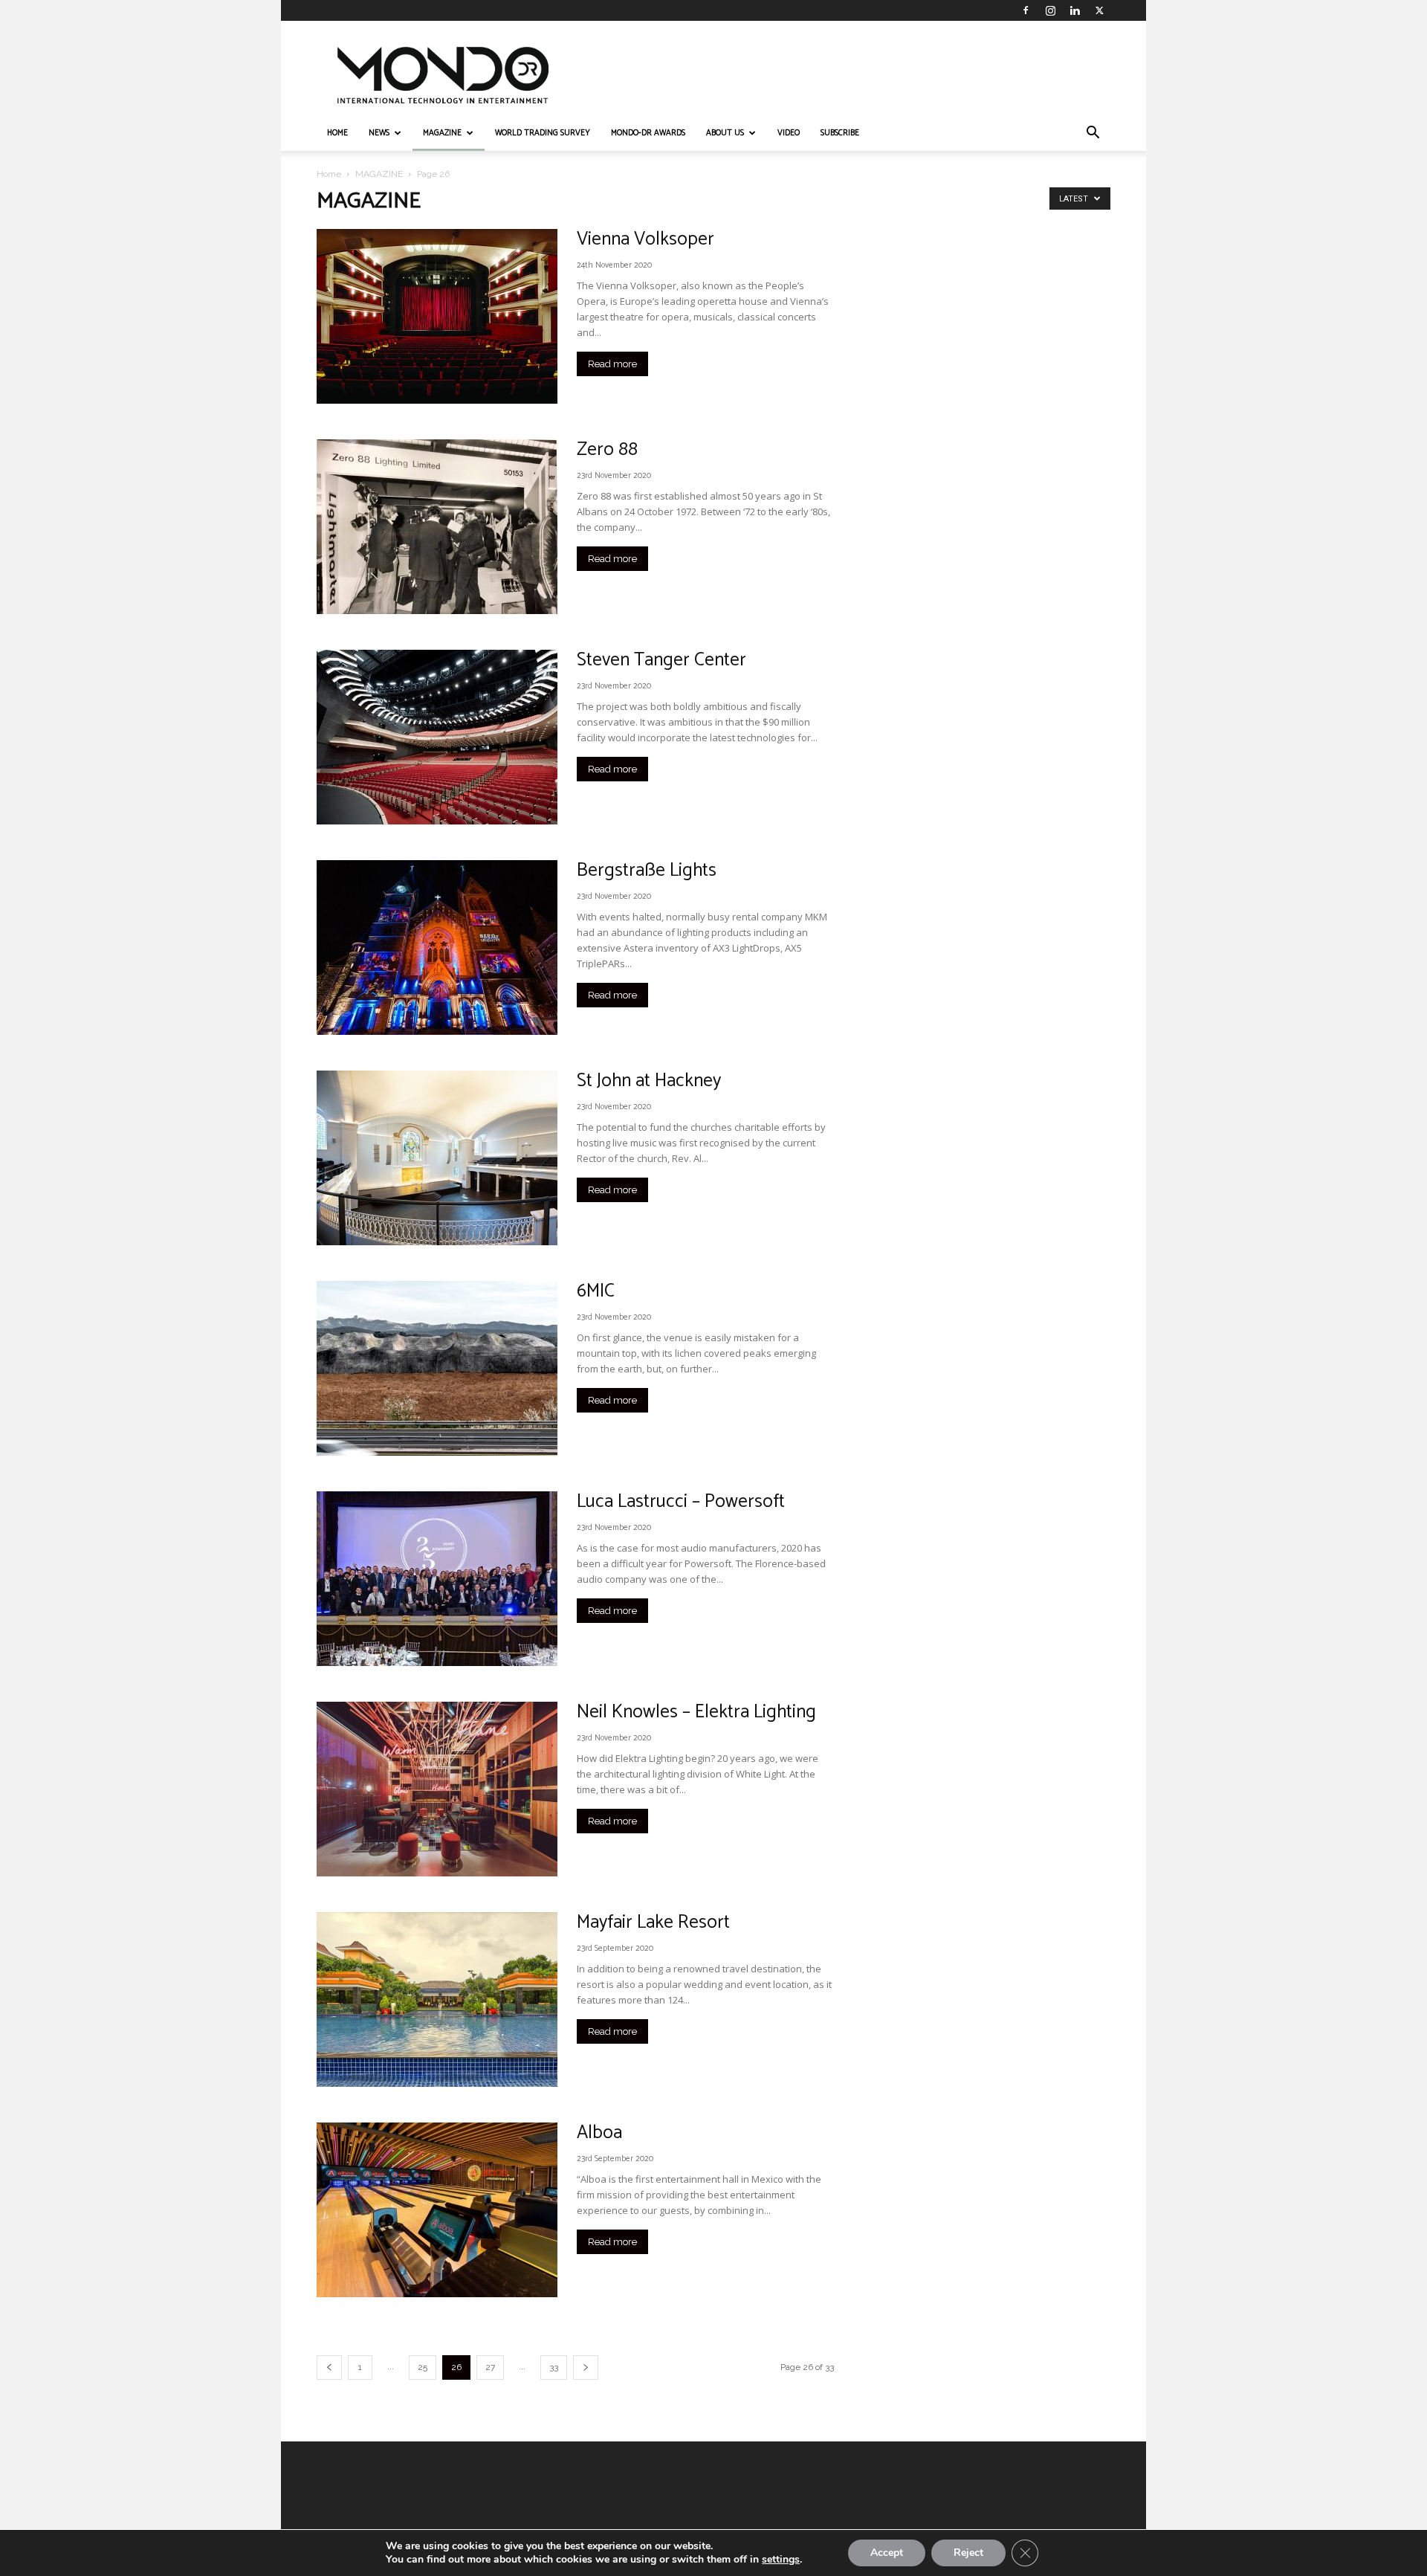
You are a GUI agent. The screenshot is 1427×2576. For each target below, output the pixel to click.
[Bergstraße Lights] (437, 948)
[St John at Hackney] (437, 1158)
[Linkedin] (1075, 10)
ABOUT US (725, 133)
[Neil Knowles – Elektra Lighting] (437, 1789)
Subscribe (840, 133)
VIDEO (789, 133)
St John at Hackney (649, 1081)
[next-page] (586, 2367)
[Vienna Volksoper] (437, 316)
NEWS (379, 133)
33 (554, 2367)
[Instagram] (1050, 10)
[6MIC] (437, 1368)
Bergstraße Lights (647, 871)
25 (423, 2367)
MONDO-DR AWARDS (648, 133)
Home (329, 174)
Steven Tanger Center (661, 660)
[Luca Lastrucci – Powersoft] (437, 1579)
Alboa (599, 2133)
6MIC (596, 1291)
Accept (887, 2553)
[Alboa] (437, 2210)
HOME (337, 133)
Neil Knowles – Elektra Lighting (696, 1712)
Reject (968, 2553)
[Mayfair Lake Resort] (437, 1999)
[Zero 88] (437, 527)
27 (490, 2367)
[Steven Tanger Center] (437, 737)
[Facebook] (1026, 10)
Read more (612, 364)
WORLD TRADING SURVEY (543, 133)
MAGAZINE (442, 133)
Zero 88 (607, 450)
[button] (1093, 134)
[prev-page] (329, 2367)
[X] (1099, 10)
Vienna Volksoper (645, 239)
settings (781, 2560)
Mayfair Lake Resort (653, 1923)
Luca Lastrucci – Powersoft (681, 1502)
